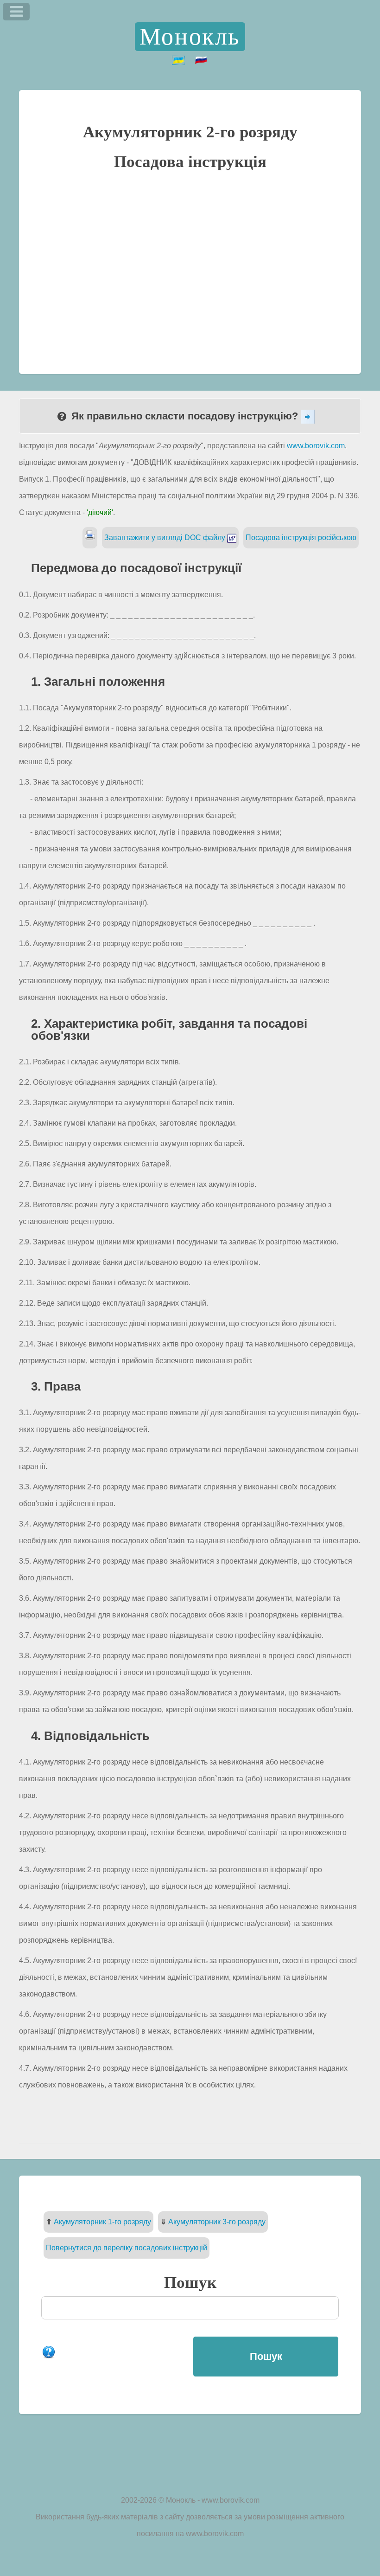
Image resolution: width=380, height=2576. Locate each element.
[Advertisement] (190, 271)
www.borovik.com (316, 446)
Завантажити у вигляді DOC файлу (166, 538)
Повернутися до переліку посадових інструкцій (127, 2248)
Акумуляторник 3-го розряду (217, 2222)
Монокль (190, 36)
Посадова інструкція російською (301, 538)
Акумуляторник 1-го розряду (102, 2222)
